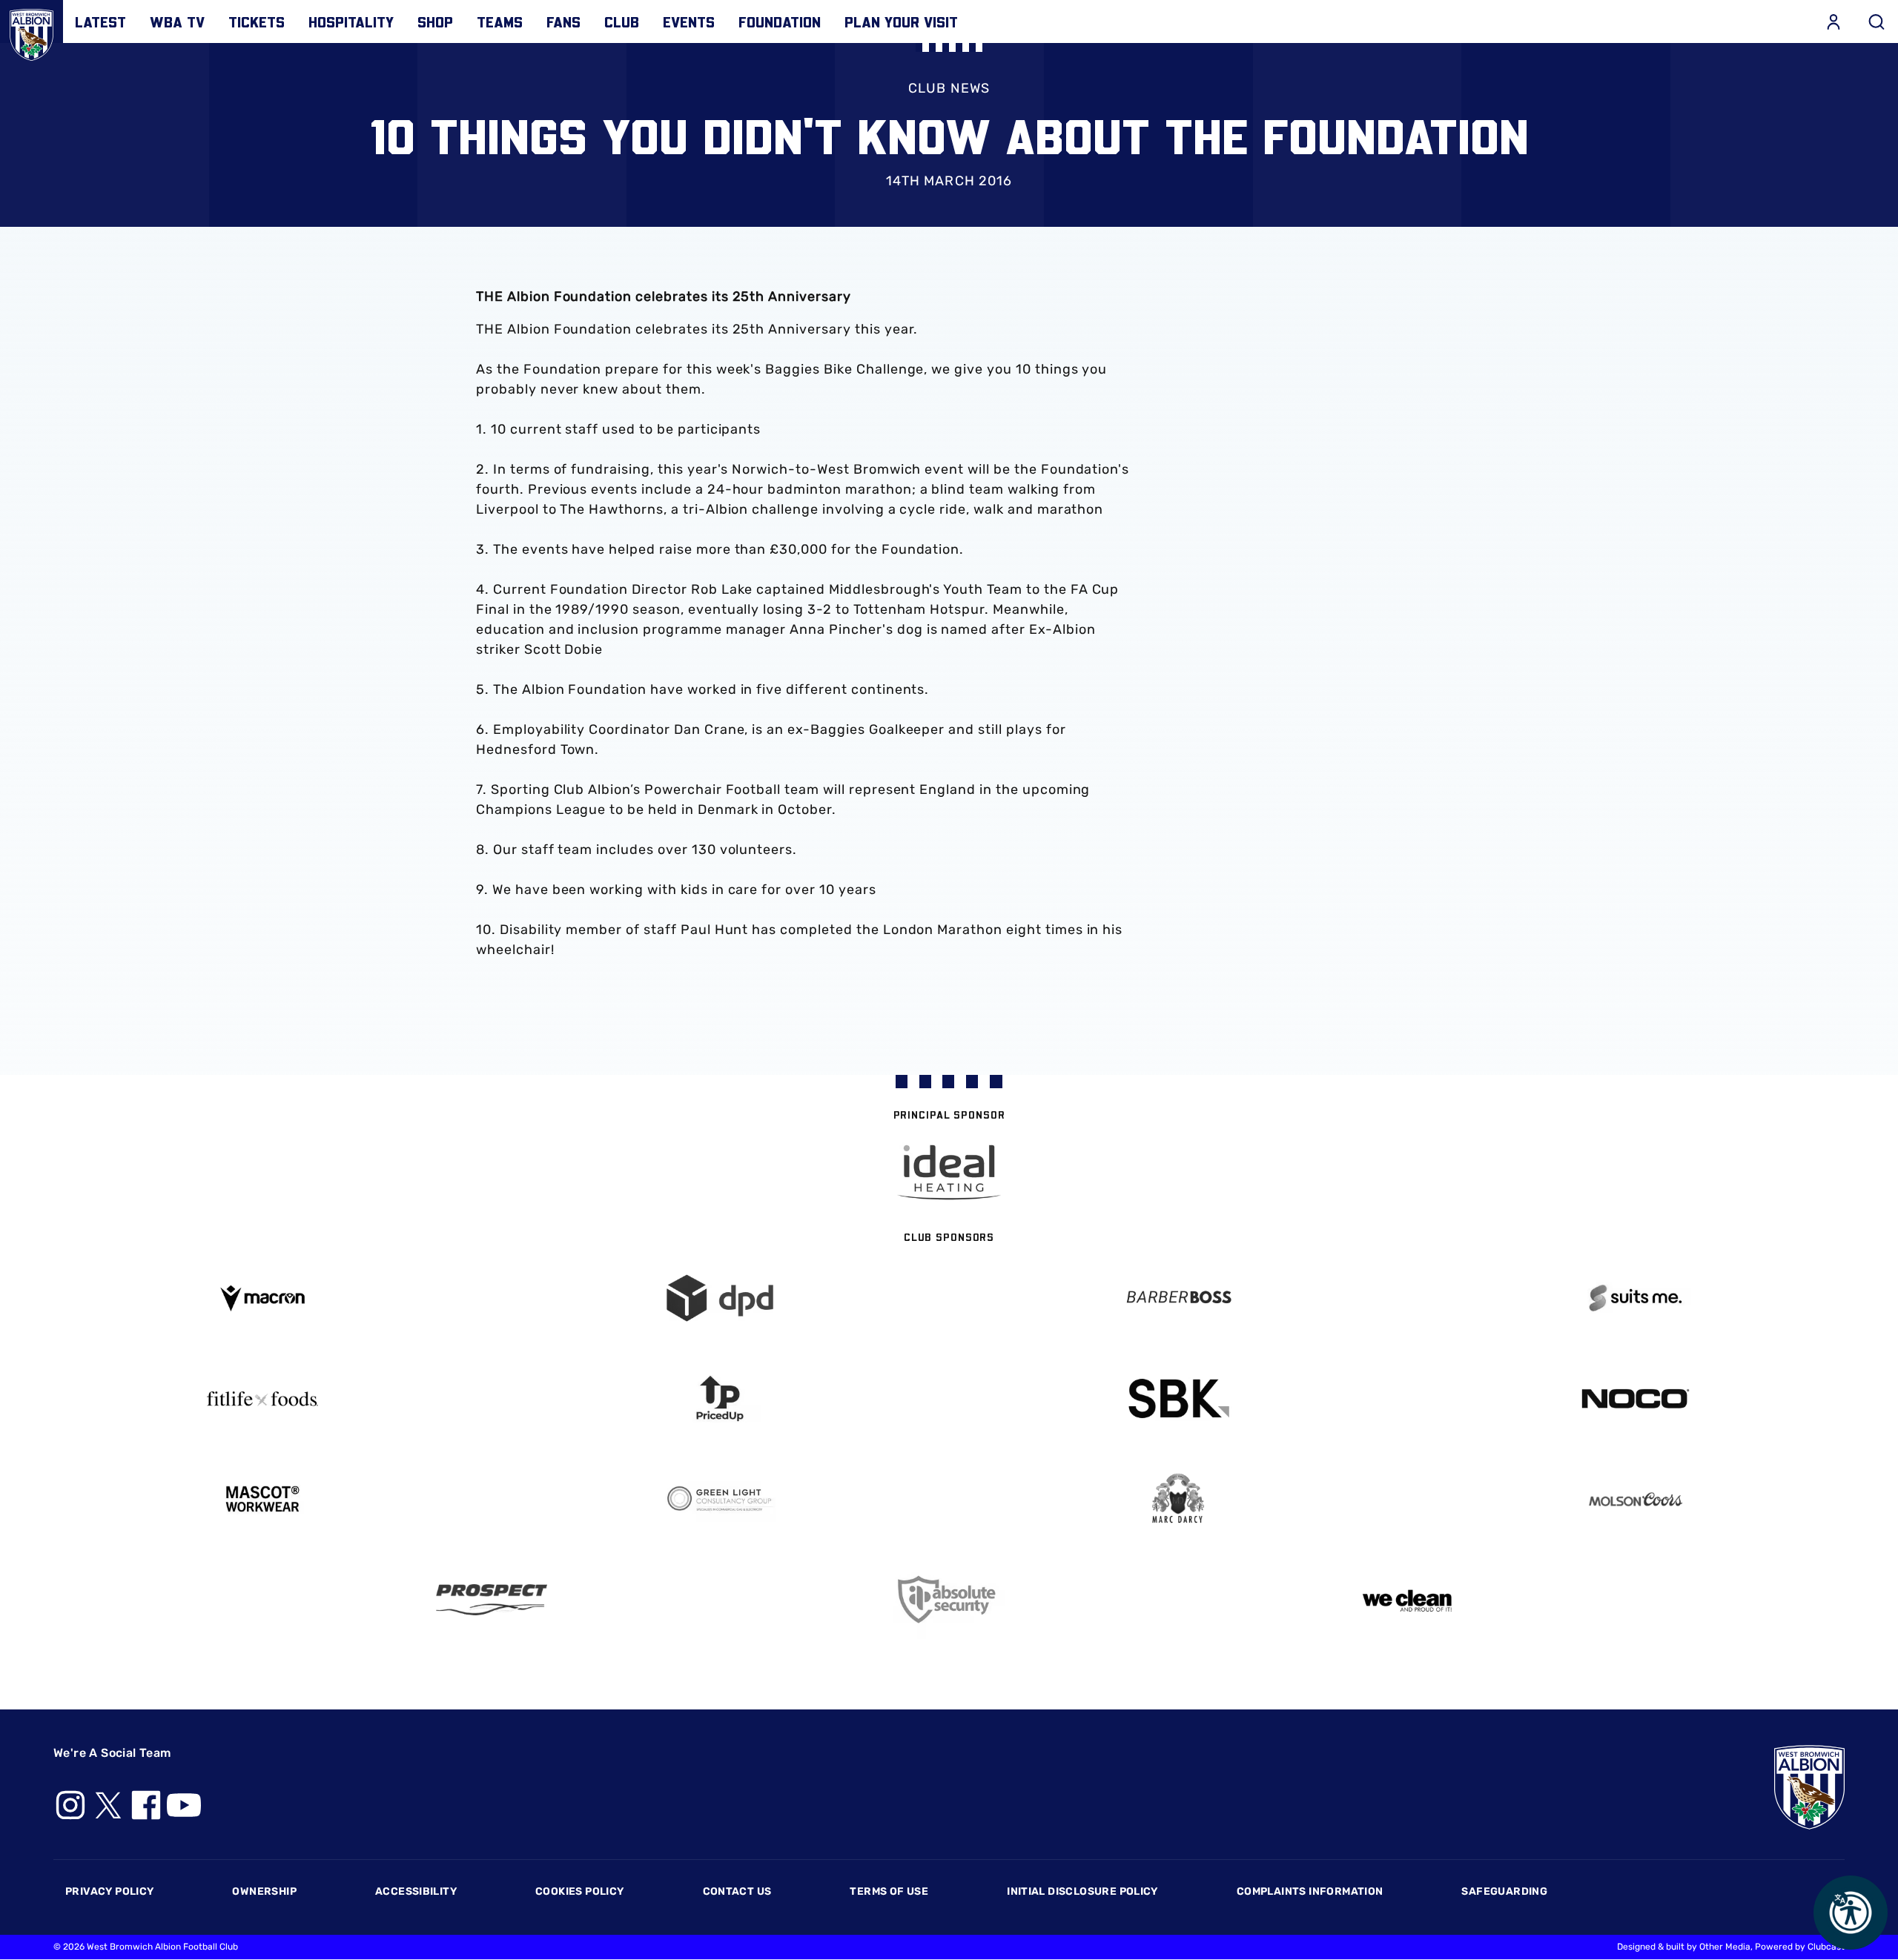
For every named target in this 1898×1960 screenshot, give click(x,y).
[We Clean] (1407, 1599)
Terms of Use (889, 1891)
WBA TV (177, 21)
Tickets (257, 21)
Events (689, 21)
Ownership (264, 1891)
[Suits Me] (1636, 1298)
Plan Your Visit (901, 21)
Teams (500, 21)
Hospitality (351, 21)
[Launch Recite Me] (1851, 1913)
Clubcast (1826, 1947)
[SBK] (1178, 1398)
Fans (563, 21)
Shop (435, 21)
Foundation (780, 21)
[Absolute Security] (949, 1599)
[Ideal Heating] (949, 1172)
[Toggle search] (1876, 21)
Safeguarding (1504, 1891)
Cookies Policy (579, 1891)
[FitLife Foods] (262, 1399)
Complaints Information (1310, 1891)
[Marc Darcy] (1178, 1499)
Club (622, 21)
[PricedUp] (721, 1398)
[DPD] (721, 1298)
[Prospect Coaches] (492, 1600)
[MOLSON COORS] (1636, 1499)
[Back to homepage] (32, 32)
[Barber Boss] (1178, 1298)
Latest (100, 21)
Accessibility (416, 1891)
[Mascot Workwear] (262, 1499)
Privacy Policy (109, 1891)
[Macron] (262, 1298)
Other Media (1725, 1947)
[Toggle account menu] (1833, 21)
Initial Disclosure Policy (1082, 1891)
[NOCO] (1636, 1398)
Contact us (737, 1891)
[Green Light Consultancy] (721, 1499)
